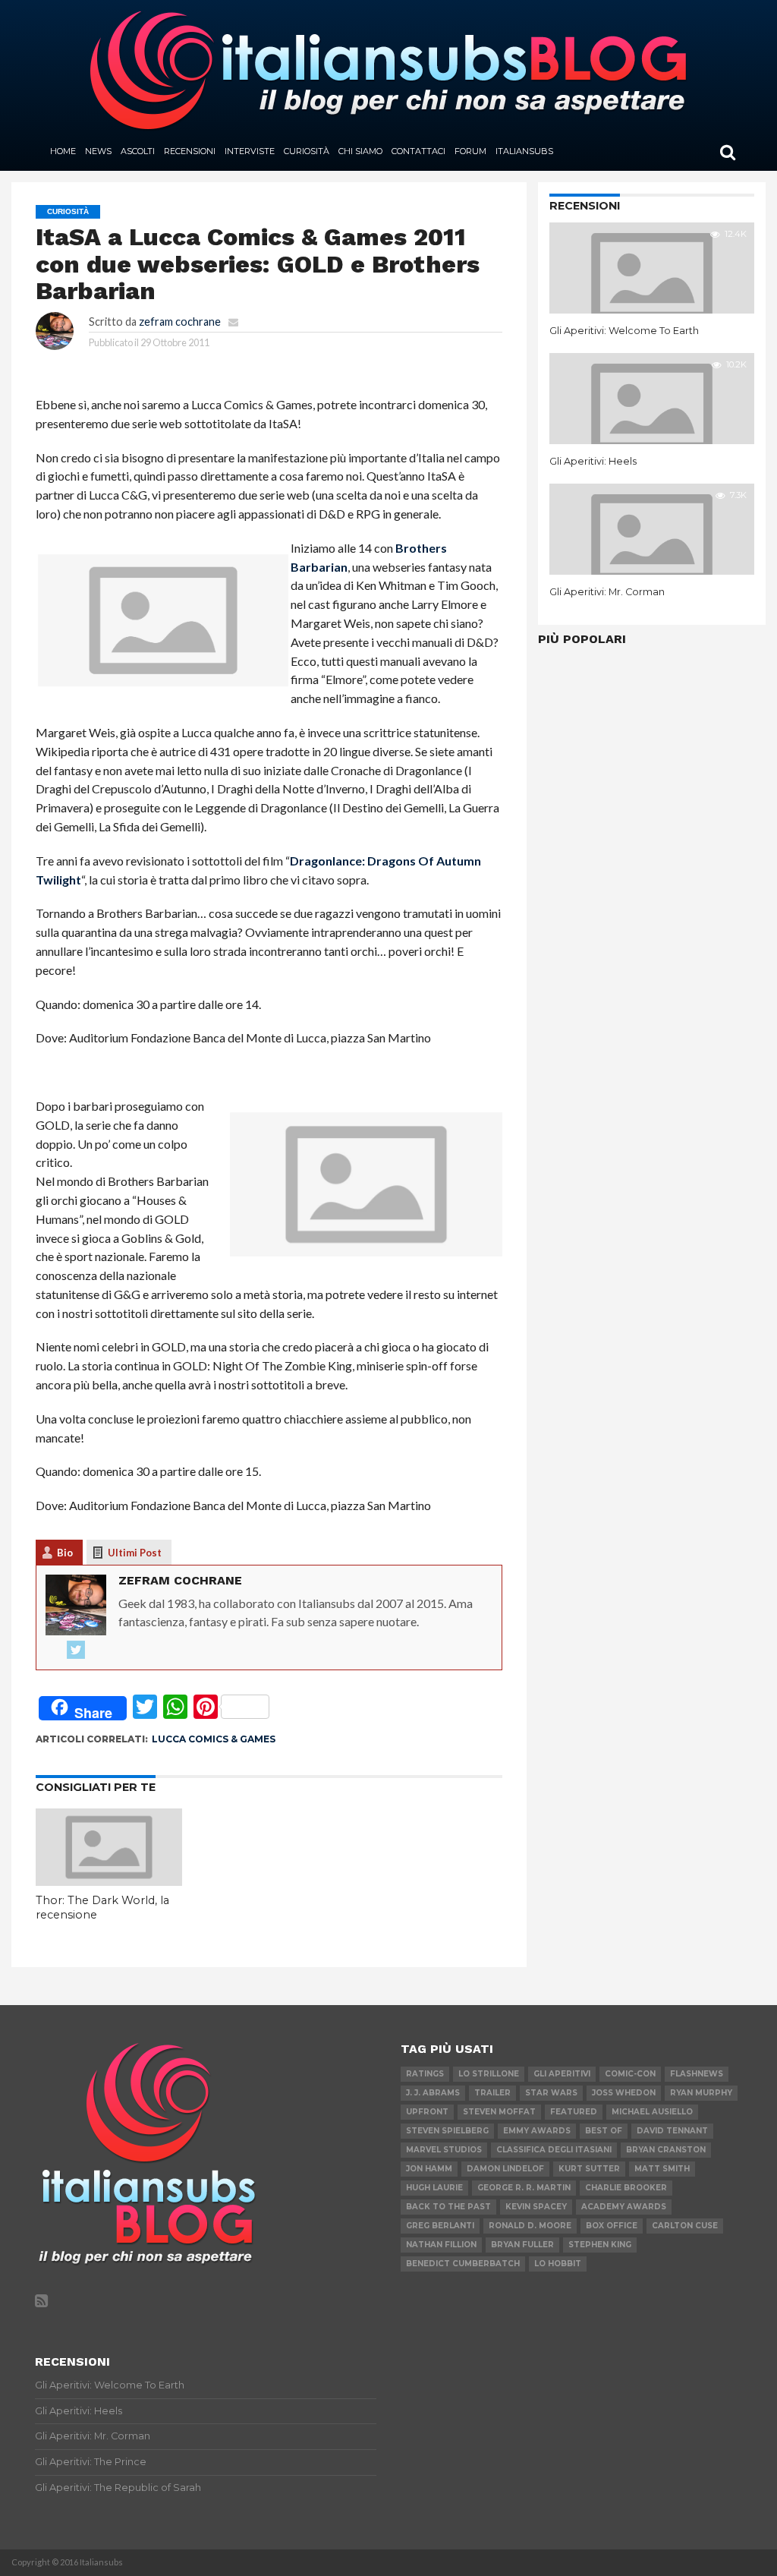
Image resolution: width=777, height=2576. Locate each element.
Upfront (427, 2112)
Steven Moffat (499, 2112)
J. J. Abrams (433, 2093)
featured (574, 2112)
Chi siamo (360, 151)
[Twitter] (76, 1651)
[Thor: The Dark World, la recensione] (109, 1881)
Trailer (492, 2093)
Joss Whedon (624, 2093)
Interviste (250, 151)
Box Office (612, 2226)
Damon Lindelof (505, 2169)
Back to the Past (448, 2207)
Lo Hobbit (558, 2264)
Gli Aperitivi (562, 2074)
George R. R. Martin (524, 2188)
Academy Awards (624, 2207)
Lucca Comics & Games (214, 1739)
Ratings (425, 2074)
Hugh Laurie (434, 2188)
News (98, 151)
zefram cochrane (180, 322)
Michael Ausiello (652, 2112)
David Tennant (672, 2131)
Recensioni (190, 151)
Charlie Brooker (626, 2188)
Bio (65, 1553)
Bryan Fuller (522, 2245)
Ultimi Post (135, 1553)
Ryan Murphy (701, 2093)
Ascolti (138, 151)
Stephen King (600, 2245)
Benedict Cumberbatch (463, 2264)
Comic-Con (630, 2074)
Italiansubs (524, 151)
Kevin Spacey (536, 2207)
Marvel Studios (444, 2150)
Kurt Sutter (589, 2169)
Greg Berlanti (440, 2226)
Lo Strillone (489, 2074)
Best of (604, 2131)
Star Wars (551, 2093)
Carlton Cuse (685, 2226)
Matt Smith (662, 2169)
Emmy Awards (537, 2131)
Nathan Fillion (441, 2245)
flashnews (697, 2074)
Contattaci (418, 151)
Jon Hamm (429, 2169)
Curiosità (307, 151)
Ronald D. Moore (530, 2226)
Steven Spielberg (447, 2131)
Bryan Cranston (666, 2150)
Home (63, 151)
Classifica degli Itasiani (554, 2150)
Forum (470, 151)
